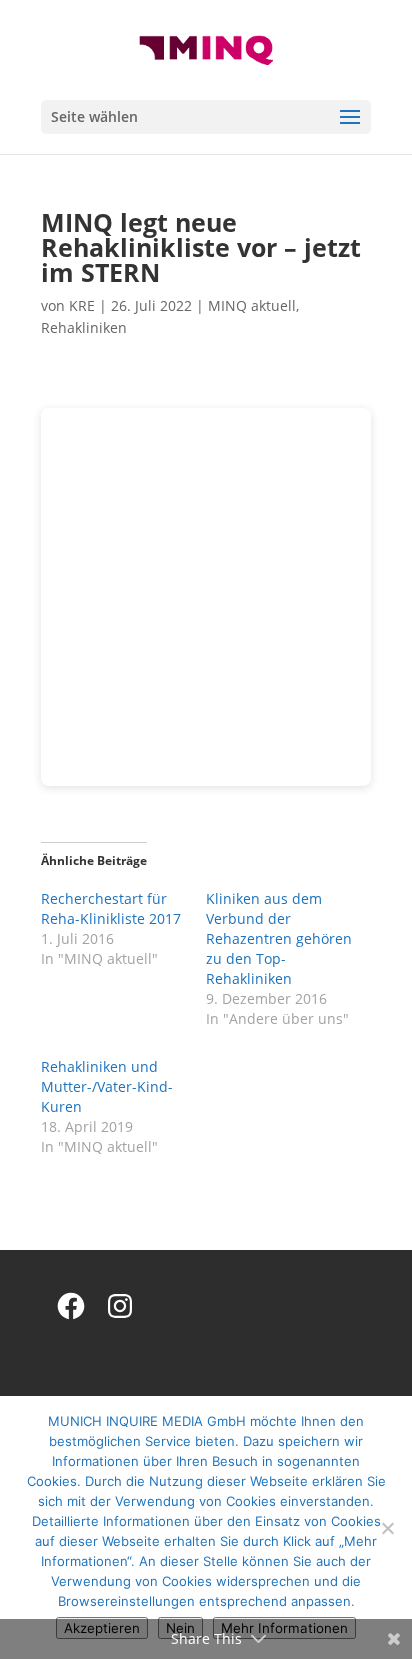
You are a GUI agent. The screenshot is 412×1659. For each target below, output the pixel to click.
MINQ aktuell (252, 305)
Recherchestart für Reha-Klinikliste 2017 (111, 908)
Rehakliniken (84, 327)
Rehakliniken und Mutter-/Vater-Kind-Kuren (107, 1086)
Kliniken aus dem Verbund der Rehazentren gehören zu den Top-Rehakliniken (279, 938)
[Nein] (387, 1528)
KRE (82, 305)
